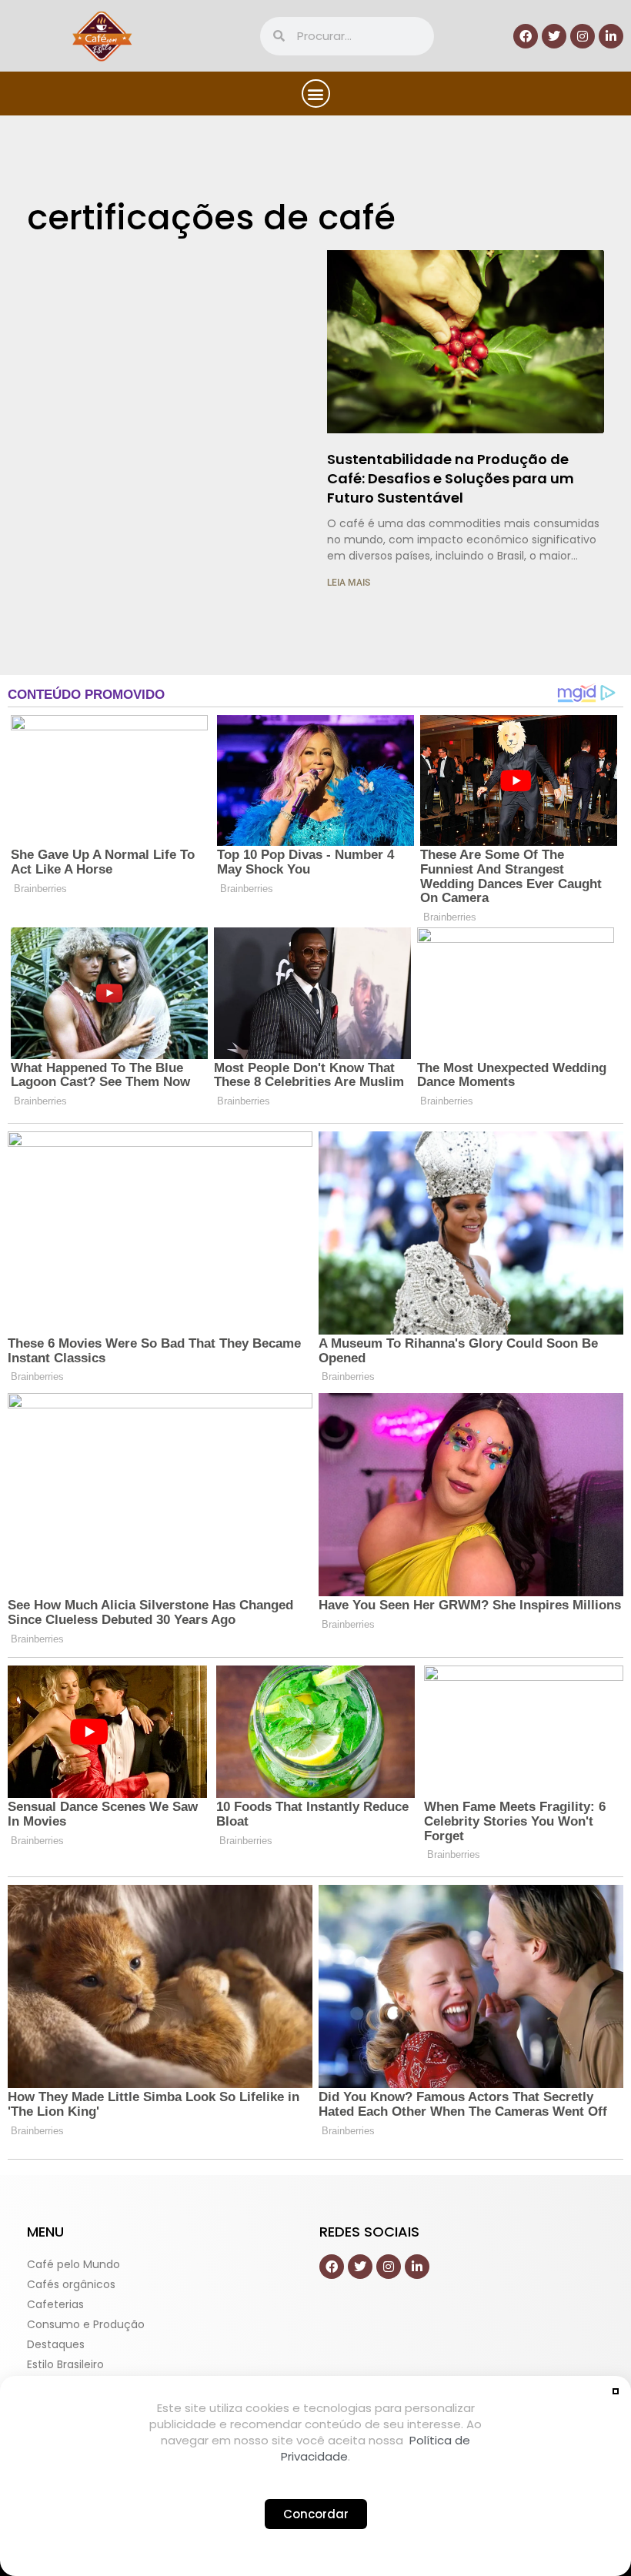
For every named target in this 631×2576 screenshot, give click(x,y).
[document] (315, 1288)
